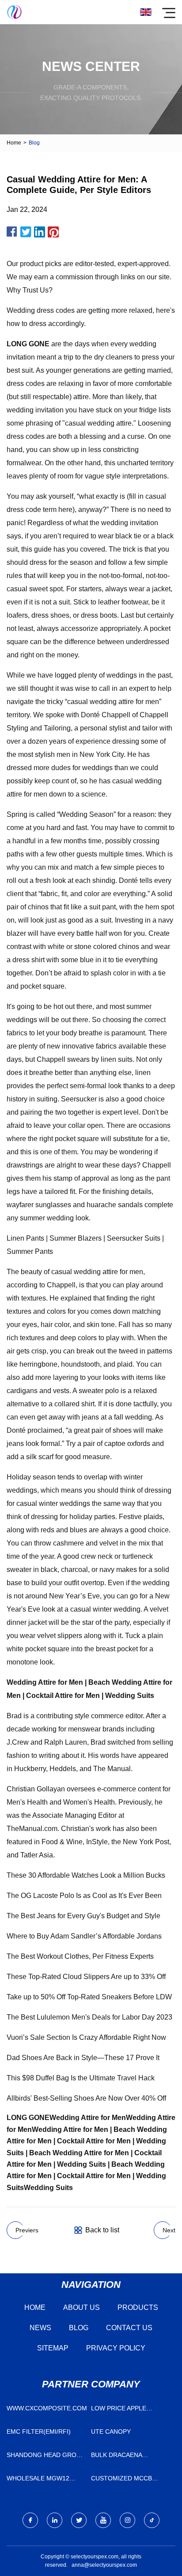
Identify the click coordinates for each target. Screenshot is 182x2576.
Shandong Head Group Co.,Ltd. (46, 2457)
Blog (79, 2328)
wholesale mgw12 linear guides (38, 2480)
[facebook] (30, 2520)
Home (14, 143)
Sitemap (53, 2348)
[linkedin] (55, 2520)
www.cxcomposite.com (47, 2408)
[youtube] (103, 2520)
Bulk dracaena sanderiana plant (121, 2457)
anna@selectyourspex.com (104, 2565)
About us (82, 2307)
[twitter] (79, 2520)
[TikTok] (152, 2520)
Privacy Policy (116, 2348)
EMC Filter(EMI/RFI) (39, 2431)
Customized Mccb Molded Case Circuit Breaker (127, 2480)
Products (138, 2307)
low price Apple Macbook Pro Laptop (127, 2410)
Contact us (129, 2328)
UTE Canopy (111, 2431)
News (40, 2328)
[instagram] (127, 2520)
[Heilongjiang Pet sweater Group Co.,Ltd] (14, 12)
